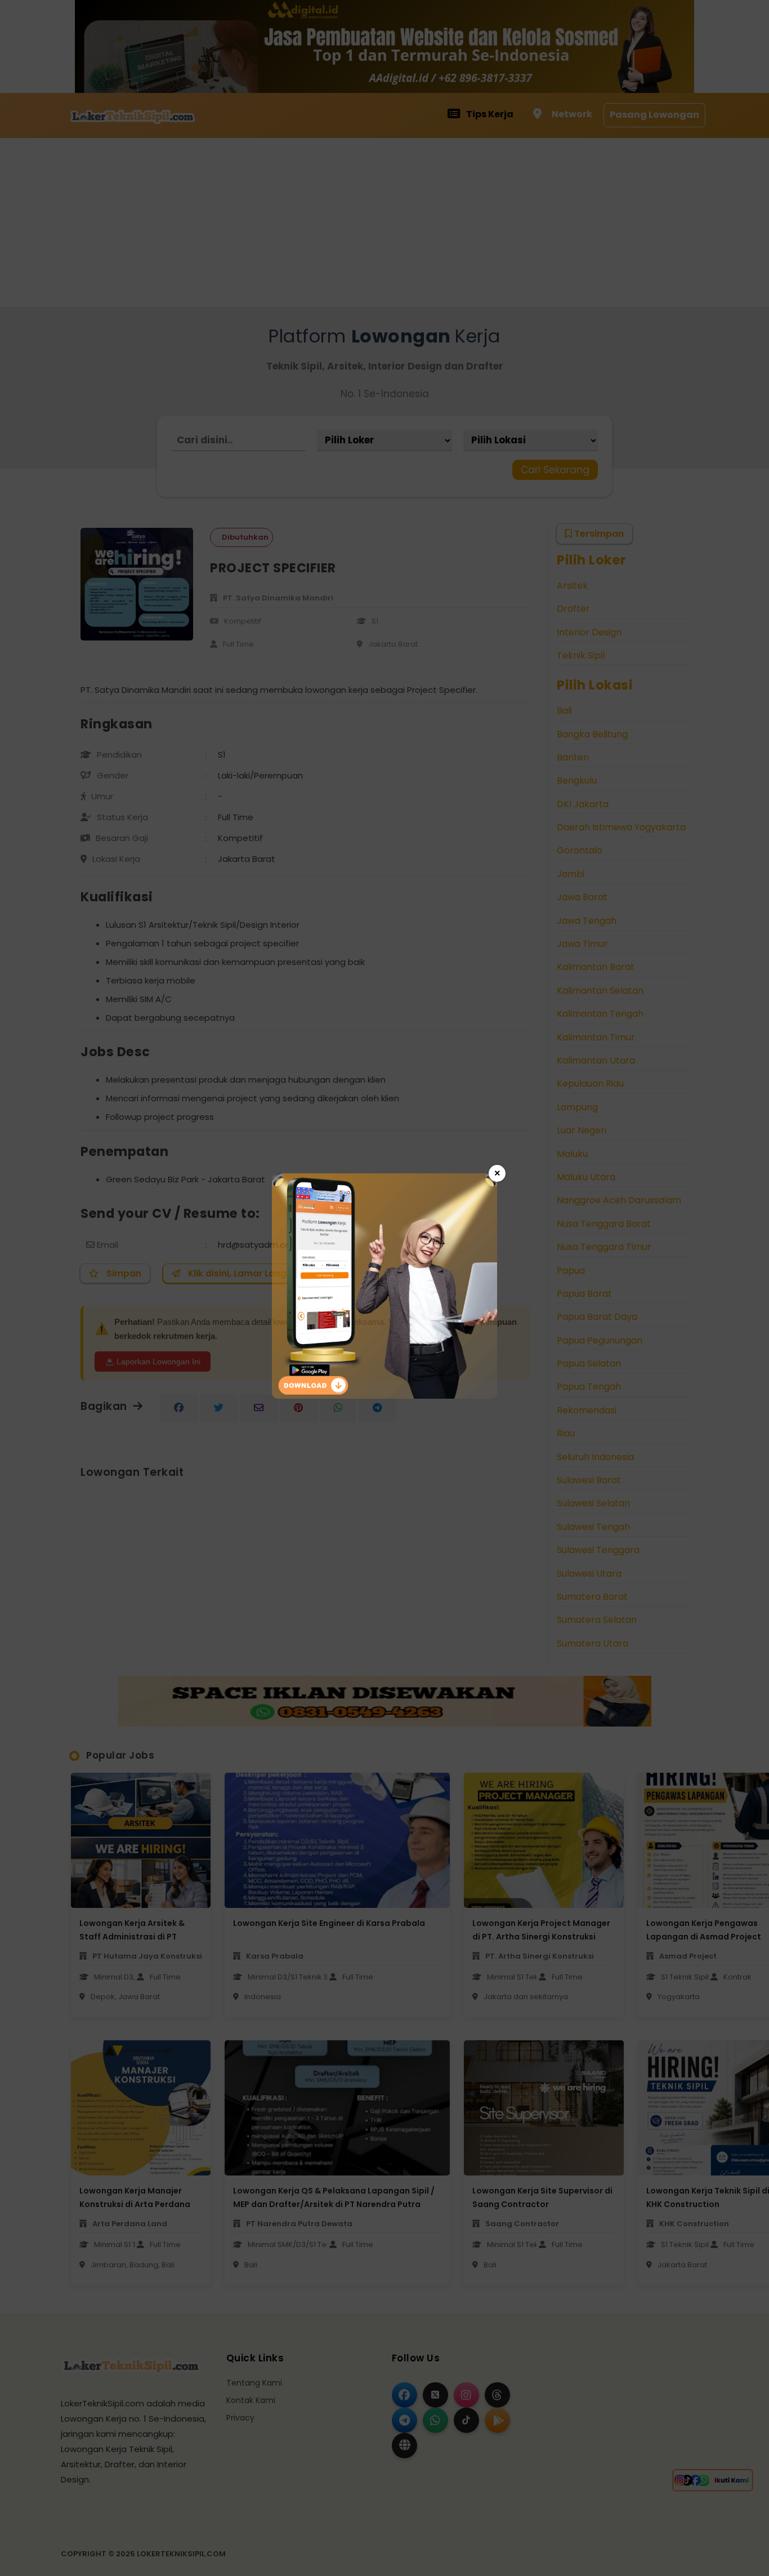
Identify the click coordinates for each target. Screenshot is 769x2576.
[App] (384, 1396)
